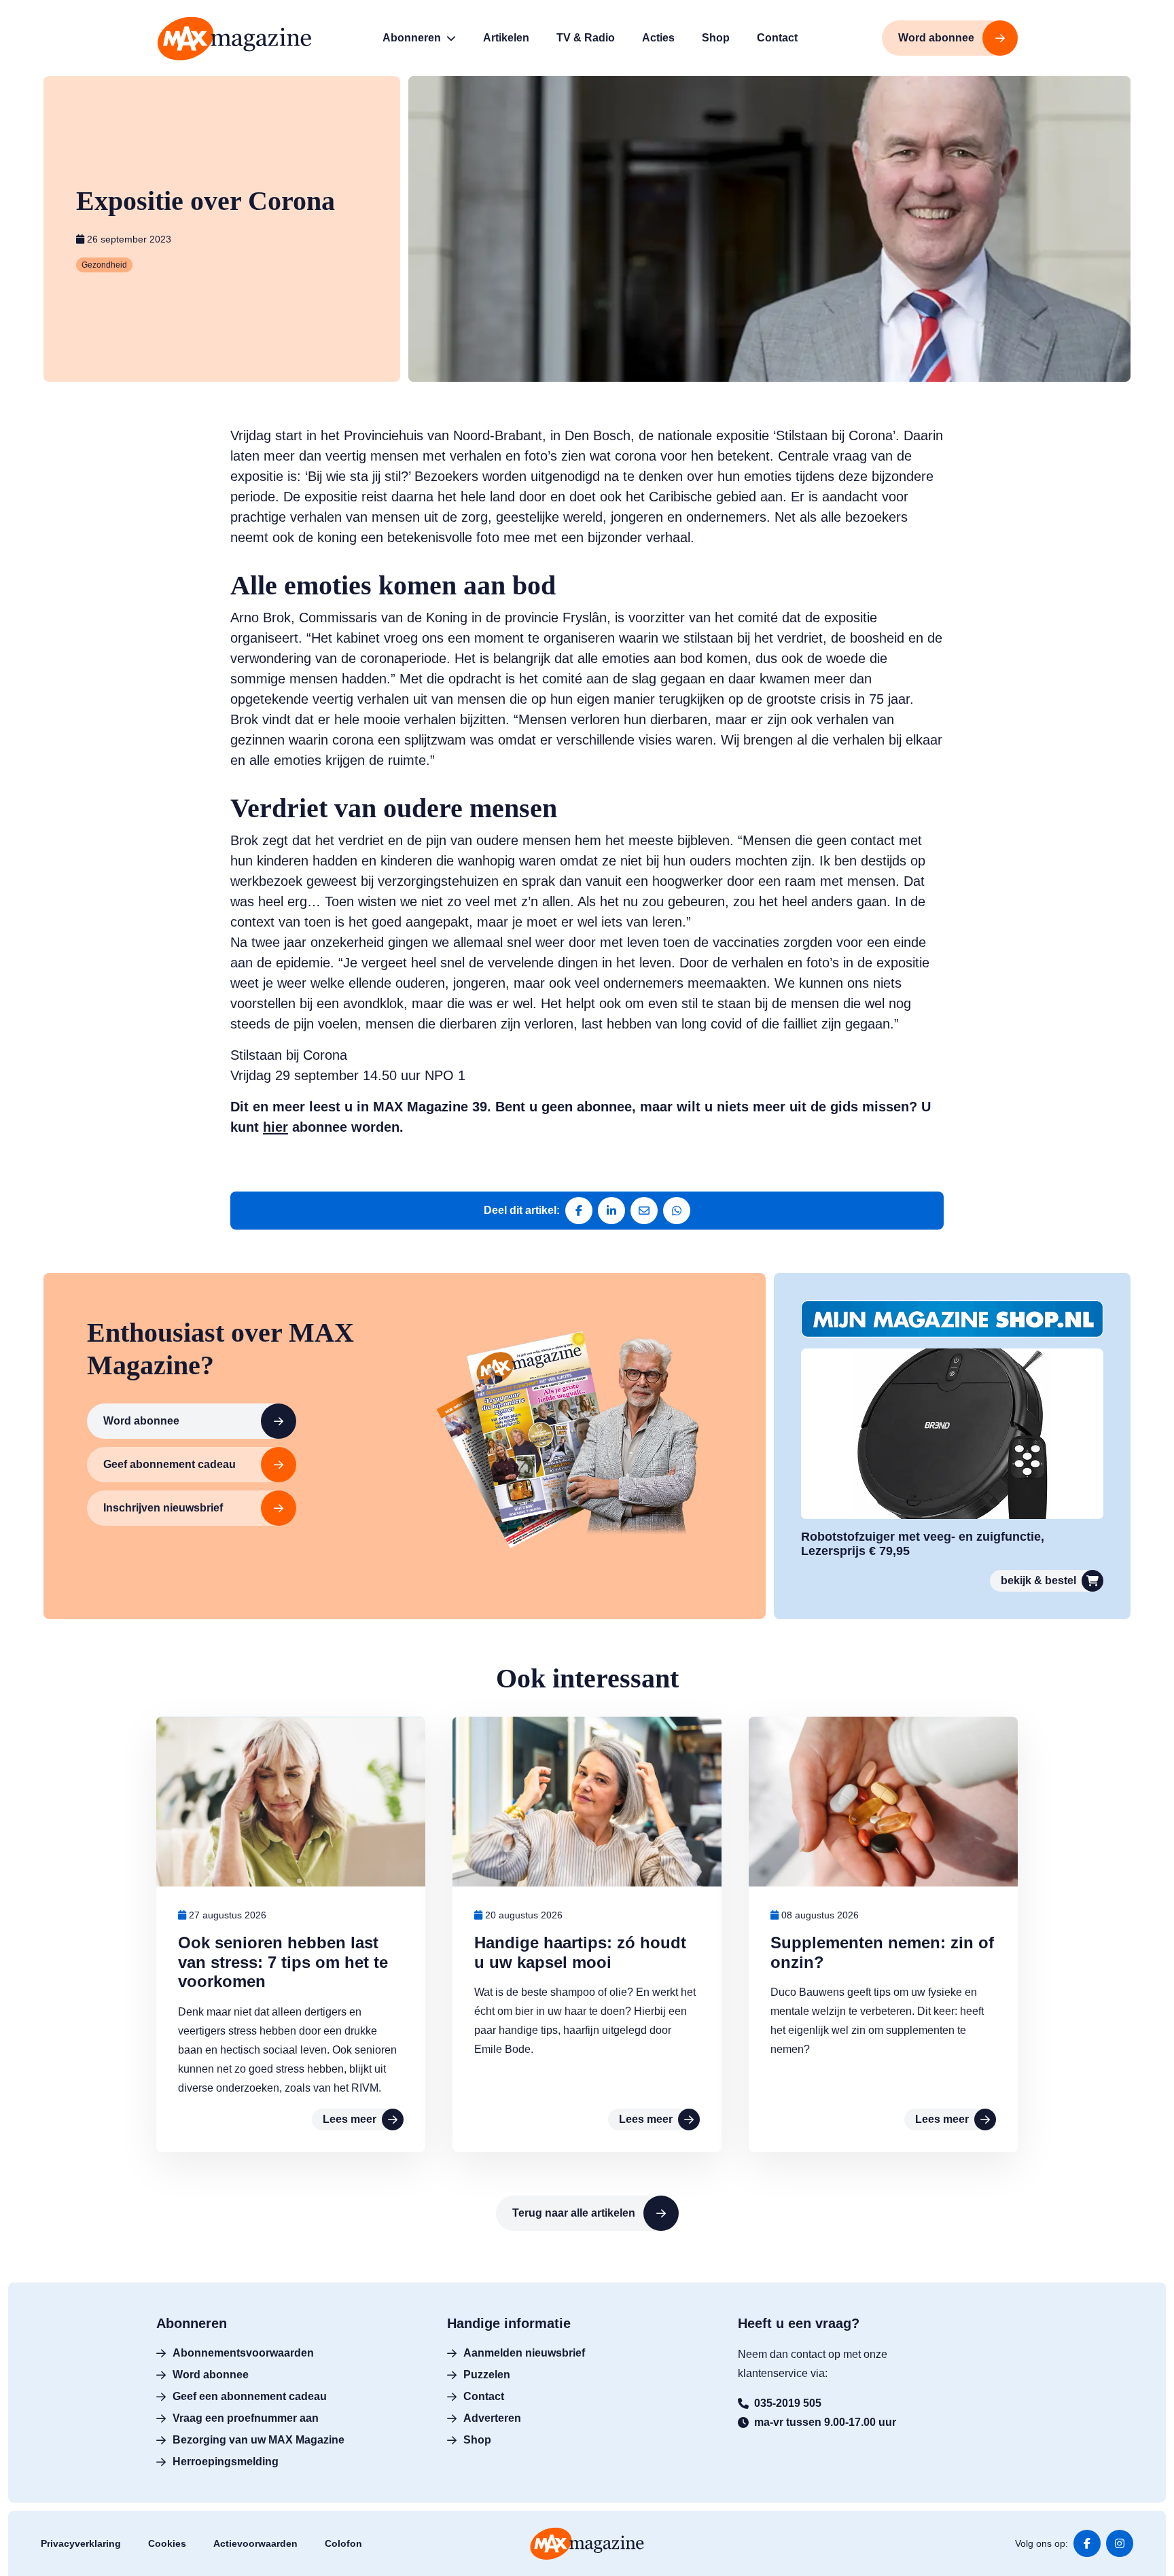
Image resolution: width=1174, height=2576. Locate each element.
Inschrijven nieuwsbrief (163, 1508)
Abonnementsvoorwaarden (243, 2353)
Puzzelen (487, 2375)
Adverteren (492, 2418)
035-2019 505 (788, 2403)
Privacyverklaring (81, 2543)
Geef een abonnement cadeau (250, 2396)
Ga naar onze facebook (1087, 2543)
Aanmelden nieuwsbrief (524, 2353)
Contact (484, 2396)
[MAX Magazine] (234, 38)
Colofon (343, 2543)
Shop (477, 2440)
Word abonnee (141, 1421)
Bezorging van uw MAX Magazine (259, 2440)
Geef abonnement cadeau (170, 1464)
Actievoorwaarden (255, 2543)
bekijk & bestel (1038, 1580)
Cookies (167, 2543)
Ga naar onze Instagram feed (1120, 2543)
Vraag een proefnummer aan (246, 2418)
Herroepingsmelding (226, 2462)
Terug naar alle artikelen (574, 2213)
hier (275, 1127)
